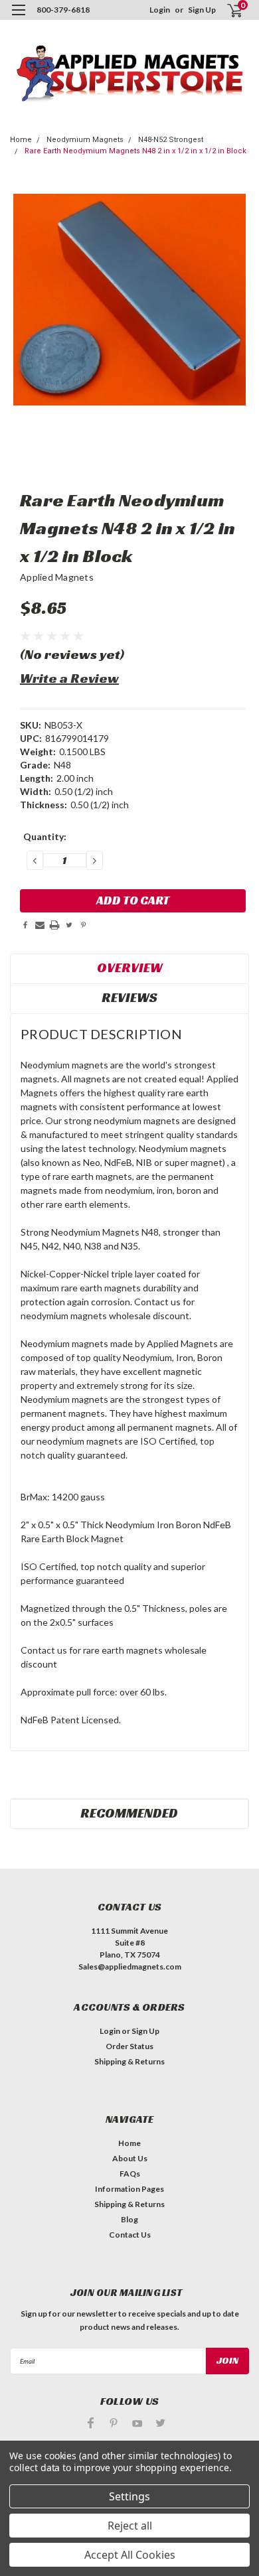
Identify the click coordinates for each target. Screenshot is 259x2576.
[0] (227, 10)
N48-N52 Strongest (171, 140)
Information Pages (129, 2189)
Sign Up (202, 10)
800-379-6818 (63, 10)
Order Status (129, 2046)
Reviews (129, 997)
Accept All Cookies (130, 2555)
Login (160, 10)
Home (21, 140)
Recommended (129, 1813)
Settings (129, 2496)
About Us (130, 2158)
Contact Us (130, 2235)
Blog (129, 2219)
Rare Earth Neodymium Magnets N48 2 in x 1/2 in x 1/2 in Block (135, 151)
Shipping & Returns (129, 2061)
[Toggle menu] (18, 18)
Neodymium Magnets (85, 140)
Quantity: (45, 836)
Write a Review (69, 678)
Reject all (130, 2526)
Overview (130, 967)
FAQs (130, 2174)
